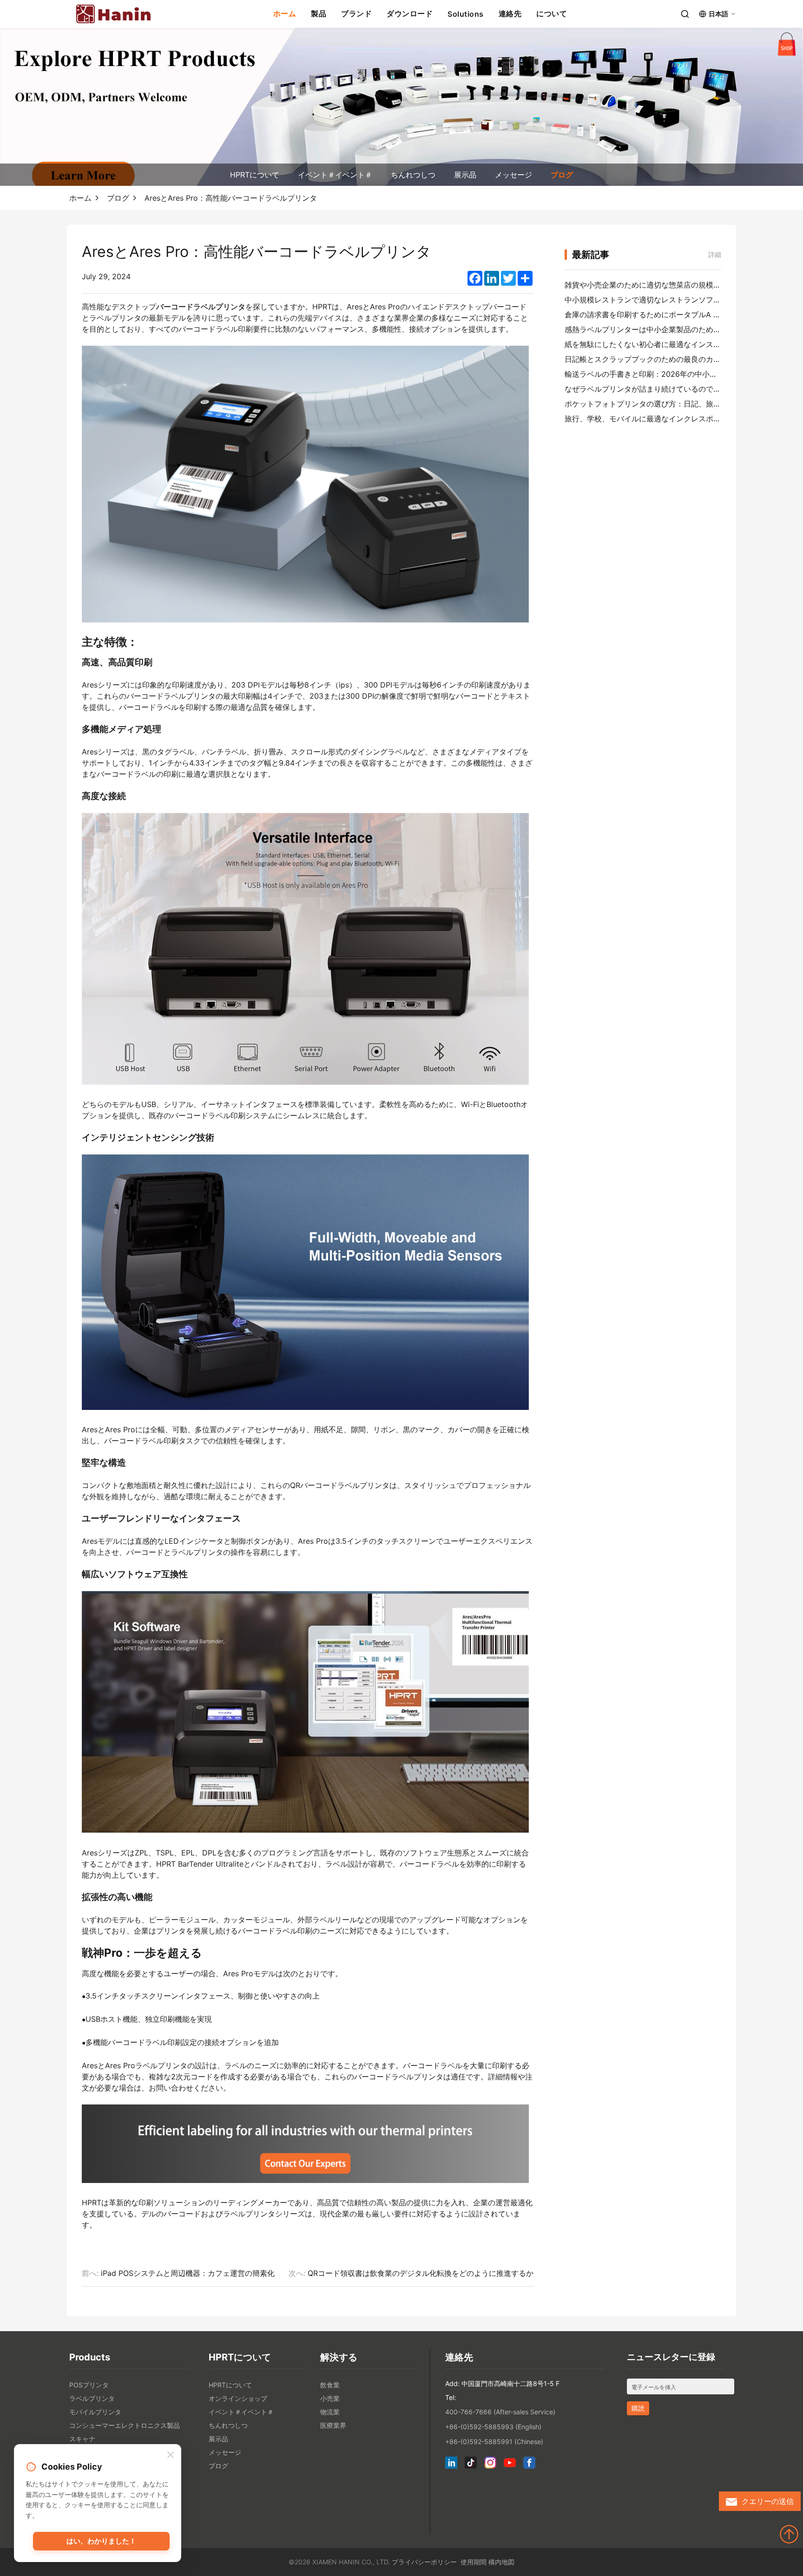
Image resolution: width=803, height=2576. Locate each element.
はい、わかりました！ (101, 2541)
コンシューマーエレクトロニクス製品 (125, 2425)
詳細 (715, 254)
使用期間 (474, 2562)
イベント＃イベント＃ (335, 175)
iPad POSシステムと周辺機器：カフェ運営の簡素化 (188, 2273)
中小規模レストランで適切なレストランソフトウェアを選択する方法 (680, 300)
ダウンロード (410, 13)
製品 (319, 13)
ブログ (562, 175)
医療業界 (333, 2425)
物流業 (330, 2412)
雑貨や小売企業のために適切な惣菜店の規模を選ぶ (650, 285)
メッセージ (513, 175)
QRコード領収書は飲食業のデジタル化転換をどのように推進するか (421, 2273)
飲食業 (330, 2385)
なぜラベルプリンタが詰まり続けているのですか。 (650, 389)
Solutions (466, 14)
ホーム (285, 13)
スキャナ (82, 2439)
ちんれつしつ (413, 175)
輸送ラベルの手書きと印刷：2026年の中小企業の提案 (656, 374)
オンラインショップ (238, 2398)
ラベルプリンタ (92, 2398)
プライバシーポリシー (424, 2562)
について (552, 13)
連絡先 (510, 13)
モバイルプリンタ (95, 2412)
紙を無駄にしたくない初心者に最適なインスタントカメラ (661, 344)
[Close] (171, 2455)
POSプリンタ (89, 2385)
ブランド (356, 13)
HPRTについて (255, 175)
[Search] (685, 14)
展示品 (465, 175)
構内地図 (501, 2562)
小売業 (330, 2398)
